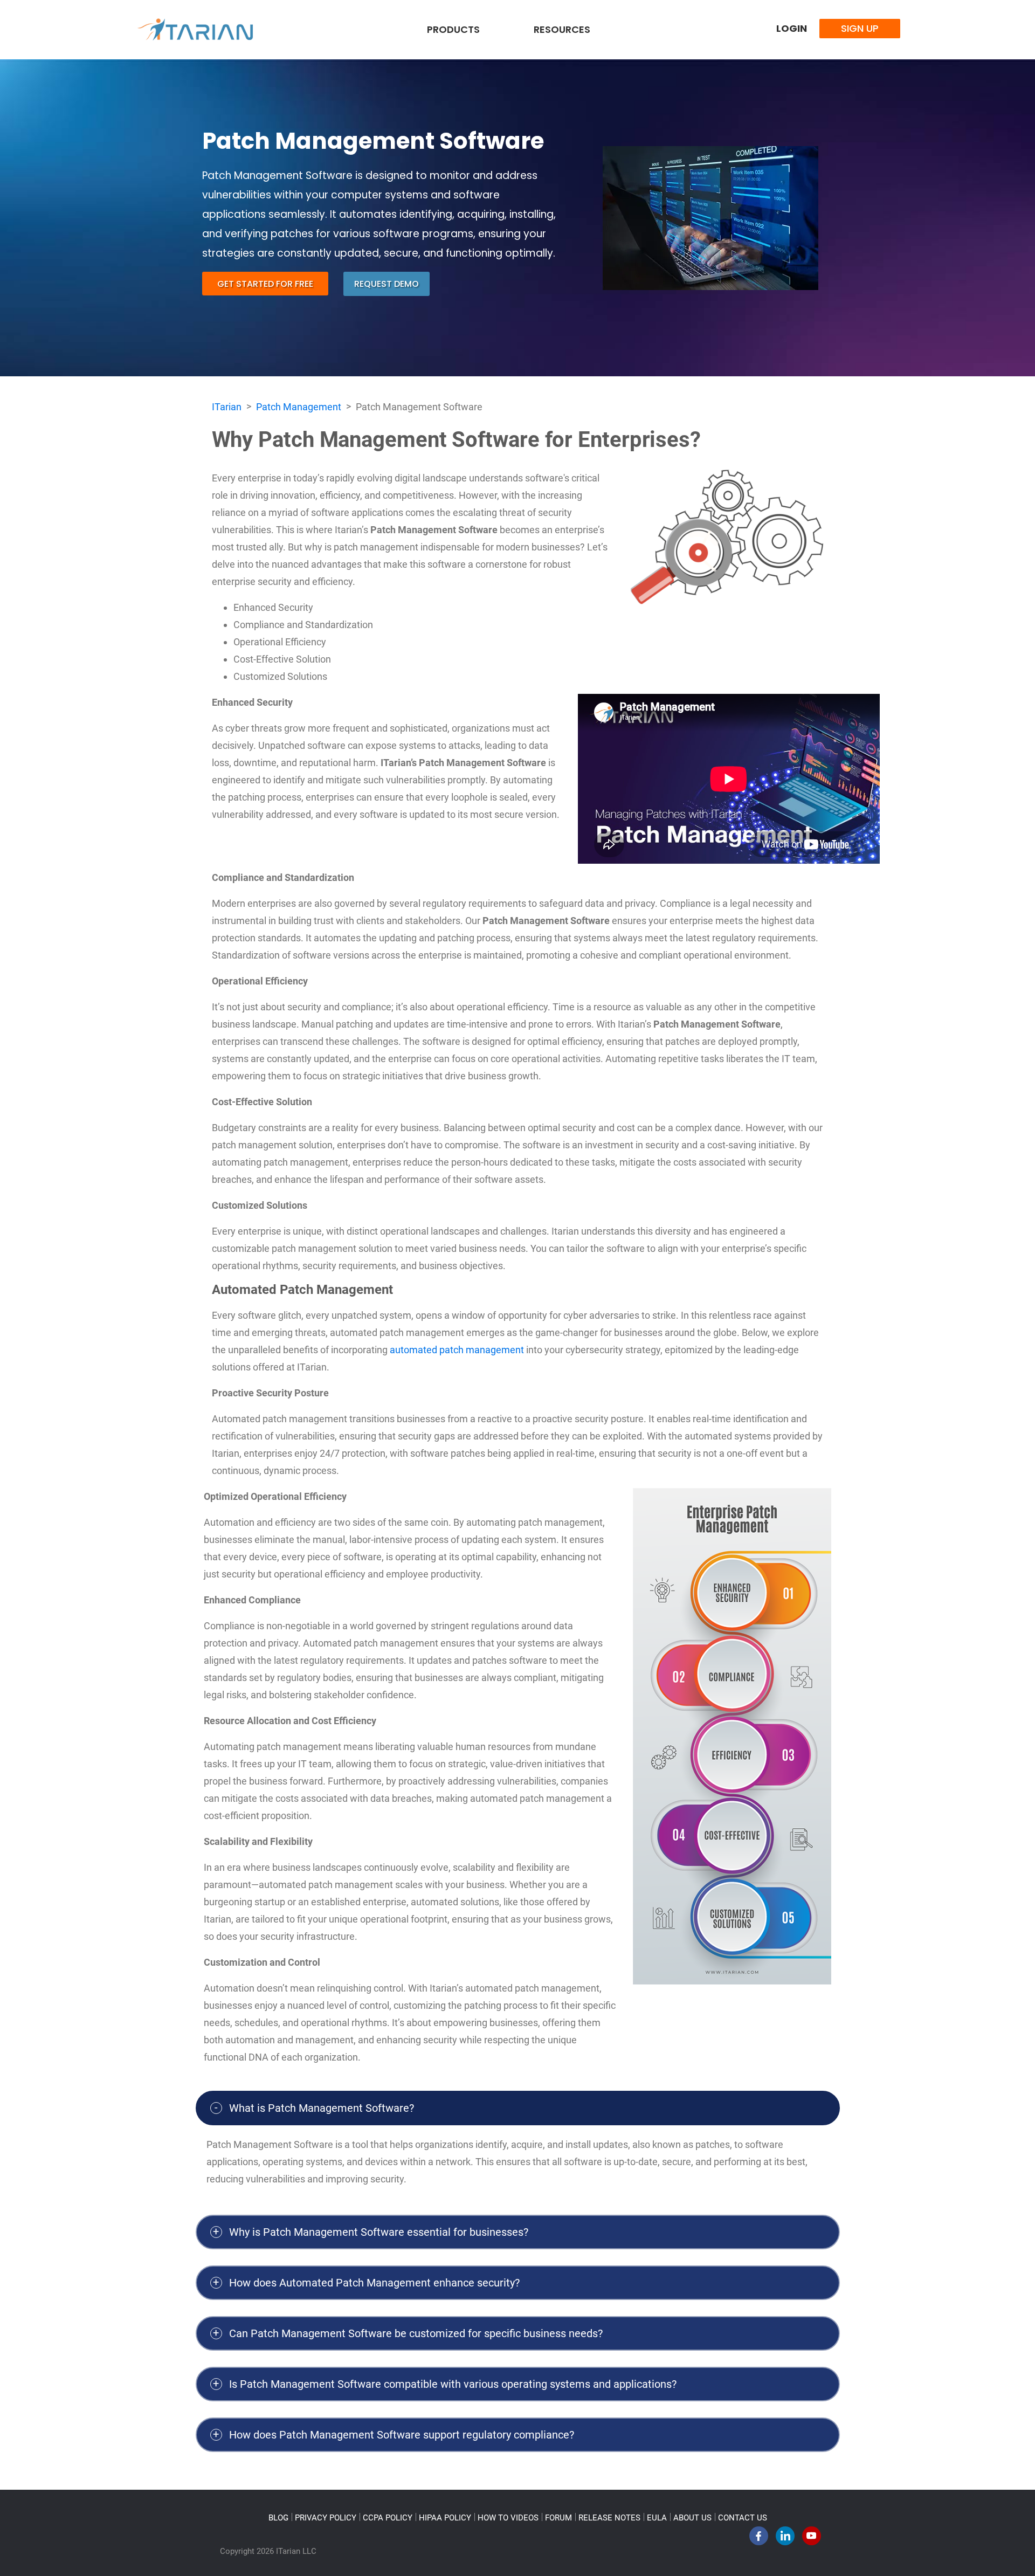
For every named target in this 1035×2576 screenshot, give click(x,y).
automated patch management (457, 1350)
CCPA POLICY (388, 2518)
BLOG (278, 2518)
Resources (562, 29)
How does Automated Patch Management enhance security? (374, 2283)
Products (453, 29)
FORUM (558, 2518)
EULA (657, 2518)
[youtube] (812, 2539)
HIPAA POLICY (445, 2518)
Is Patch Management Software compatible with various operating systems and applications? (453, 2384)
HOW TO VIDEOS (508, 2518)
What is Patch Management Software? (322, 2108)
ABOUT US (692, 2518)
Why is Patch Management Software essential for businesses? (379, 2232)
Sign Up (860, 28)
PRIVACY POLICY (326, 2518)
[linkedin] (785, 2539)
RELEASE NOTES (609, 2518)
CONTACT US (743, 2518)
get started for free (265, 284)
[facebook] (759, 2539)
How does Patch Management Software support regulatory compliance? (402, 2435)
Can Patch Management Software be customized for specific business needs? (416, 2333)
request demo (387, 284)
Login (792, 28)
